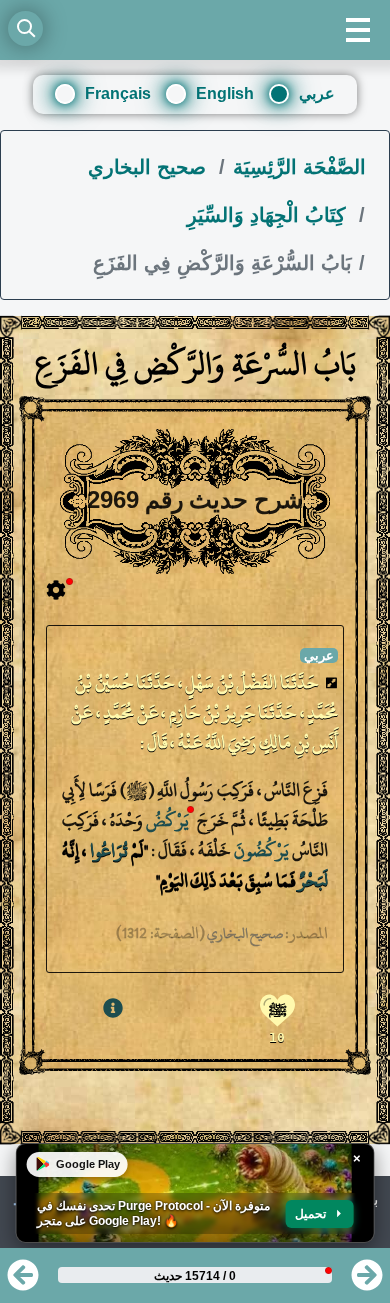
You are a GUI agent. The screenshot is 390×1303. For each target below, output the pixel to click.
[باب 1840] (367, 1281)
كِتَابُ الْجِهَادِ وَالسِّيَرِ (269, 215)
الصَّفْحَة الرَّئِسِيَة (299, 167)
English (225, 93)
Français (118, 93)
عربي (317, 93)
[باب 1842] (23, 1281)
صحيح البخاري (150, 167)
